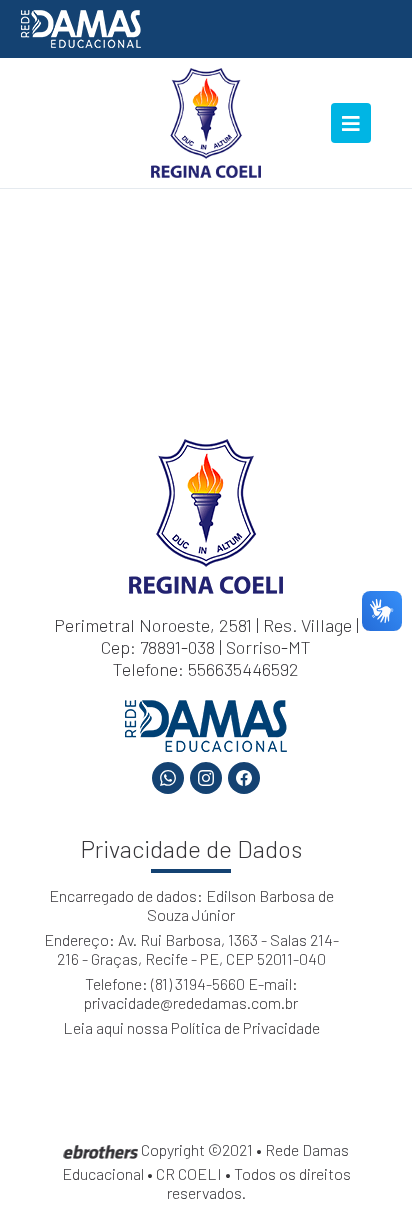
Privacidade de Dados (191, 848)
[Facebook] (244, 778)
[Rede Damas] (81, 26)
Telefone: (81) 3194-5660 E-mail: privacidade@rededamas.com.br (191, 993)
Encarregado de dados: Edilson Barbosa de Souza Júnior (191, 905)
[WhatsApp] (168, 778)
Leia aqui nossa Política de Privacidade (191, 1027)
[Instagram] (206, 778)
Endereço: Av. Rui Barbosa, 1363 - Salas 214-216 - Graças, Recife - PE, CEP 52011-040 (191, 949)
